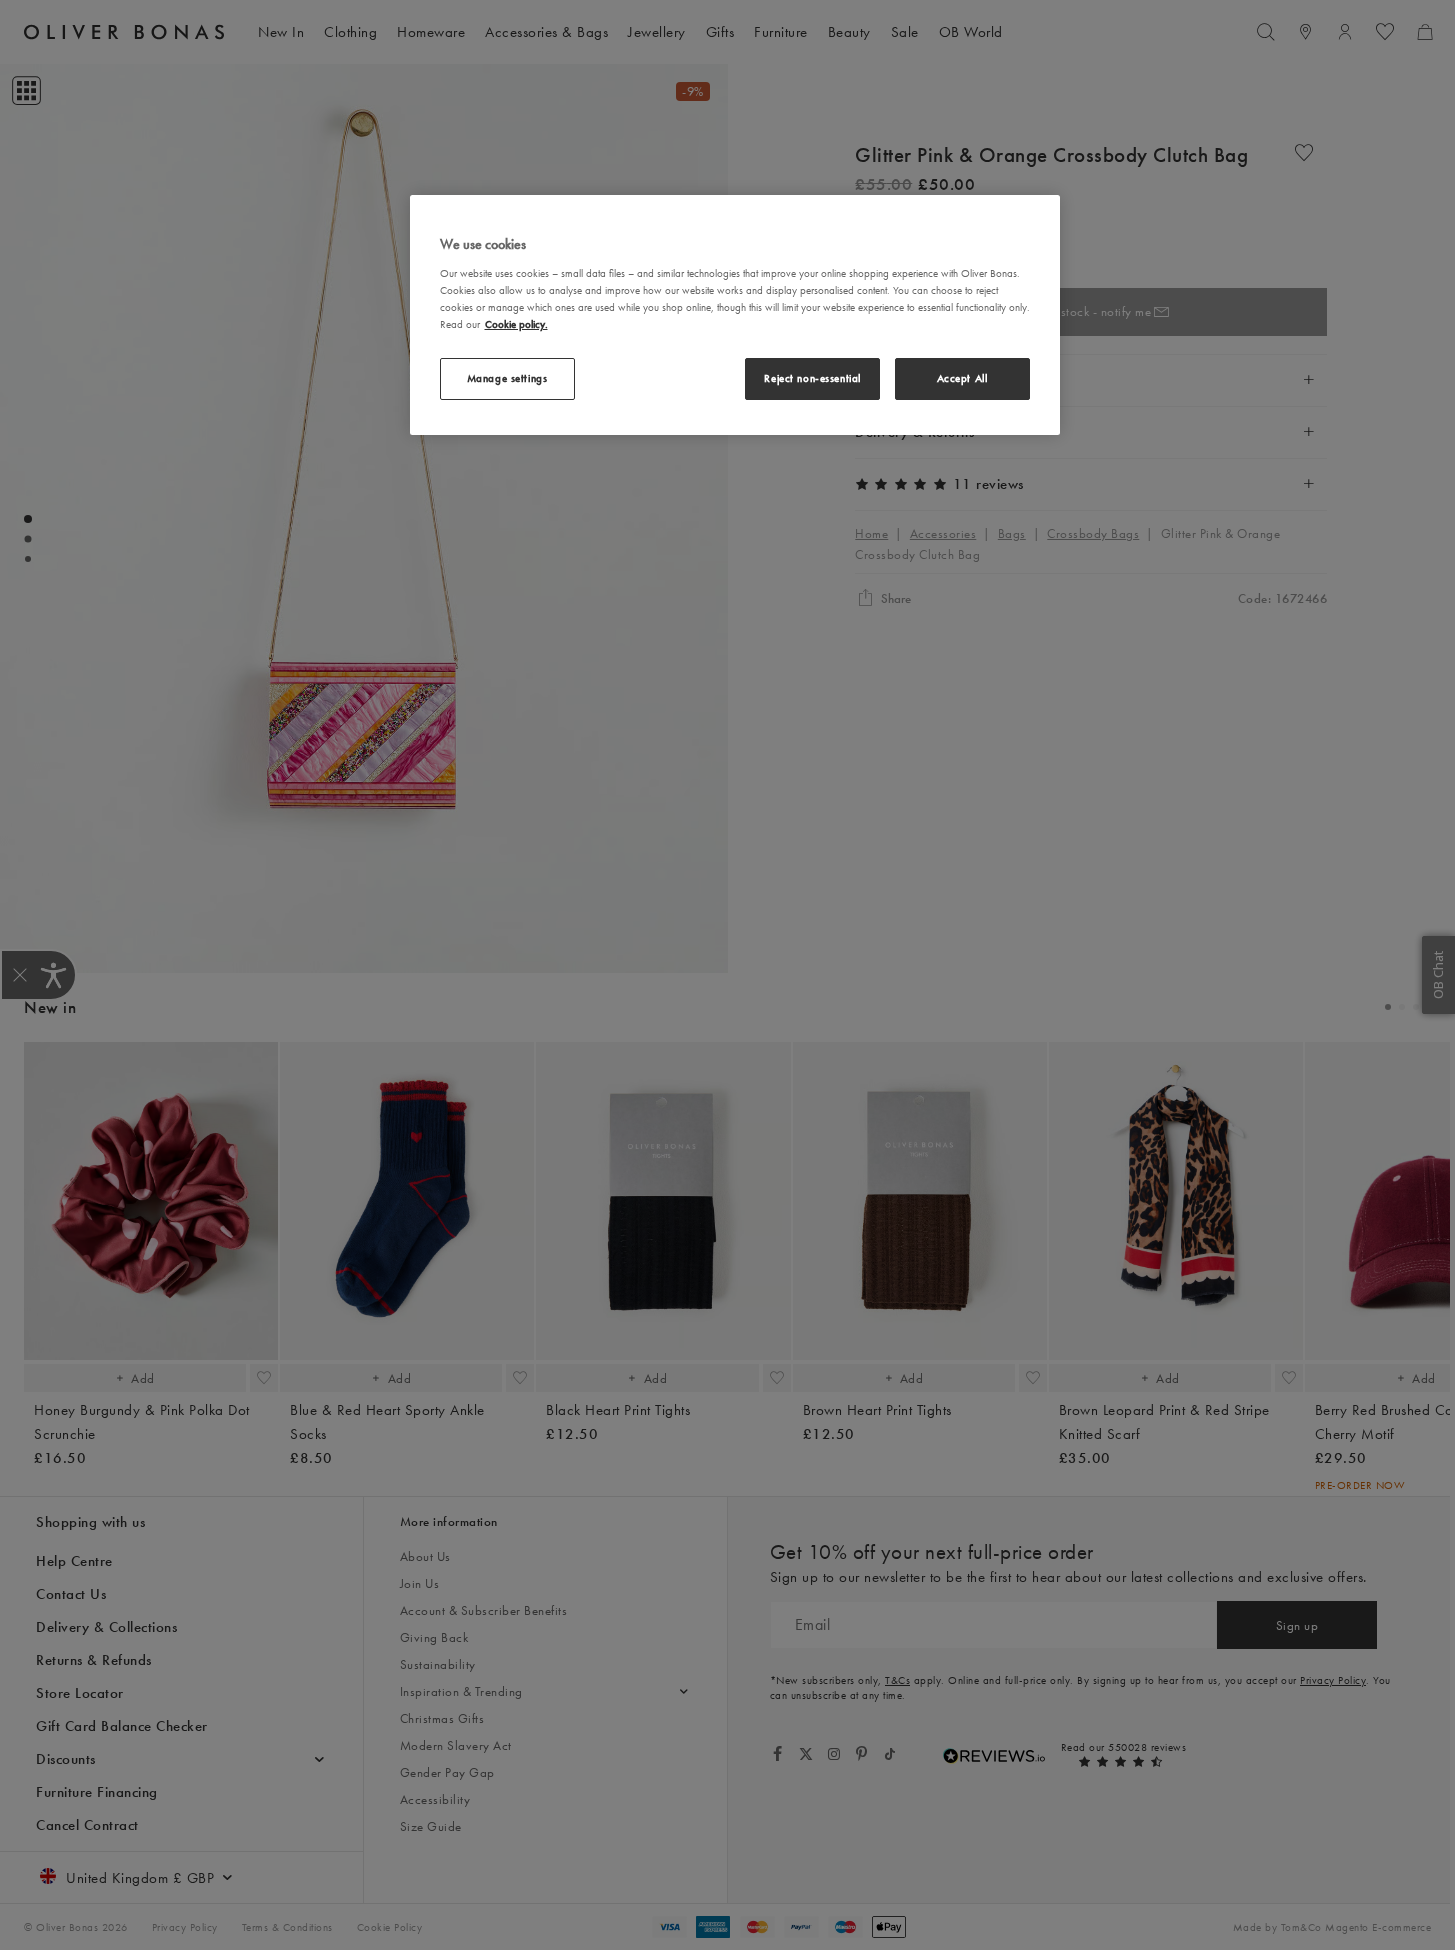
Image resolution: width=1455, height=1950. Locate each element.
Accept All (962, 378)
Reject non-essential (812, 378)
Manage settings (507, 378)
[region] (735, 315)
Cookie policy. (516, 324)
